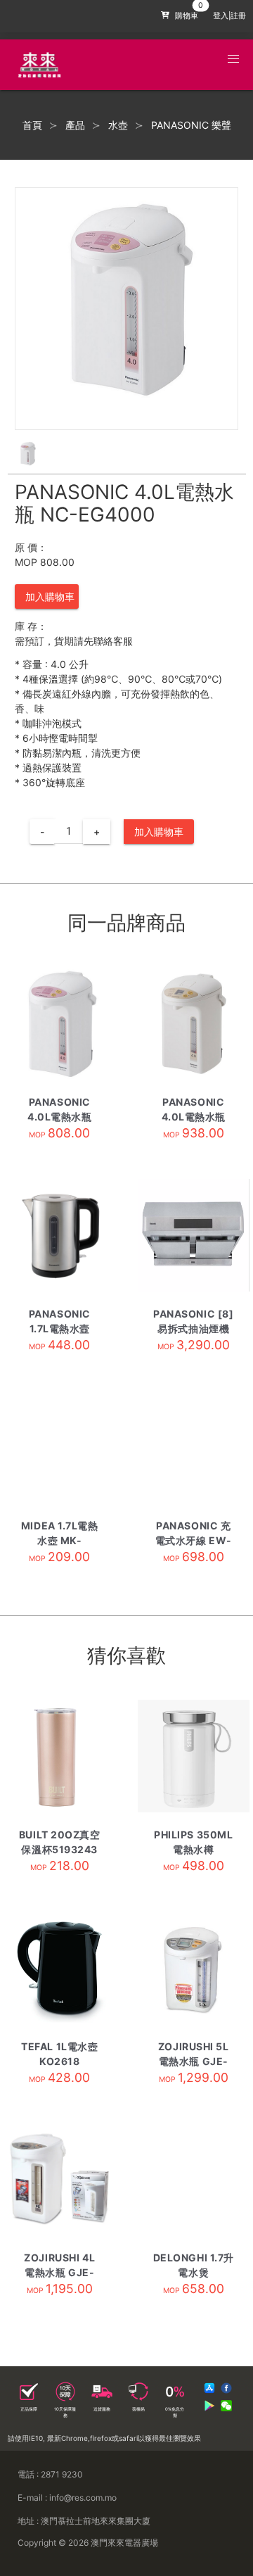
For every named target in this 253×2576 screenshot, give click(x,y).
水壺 (118, 125)
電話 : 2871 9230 (50, 2474)
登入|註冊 (229, 16)
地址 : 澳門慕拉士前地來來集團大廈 (84, 2521)
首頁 (32, 125)
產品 (75, 125)
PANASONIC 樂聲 (191, 125)
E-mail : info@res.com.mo (67, 2498)
